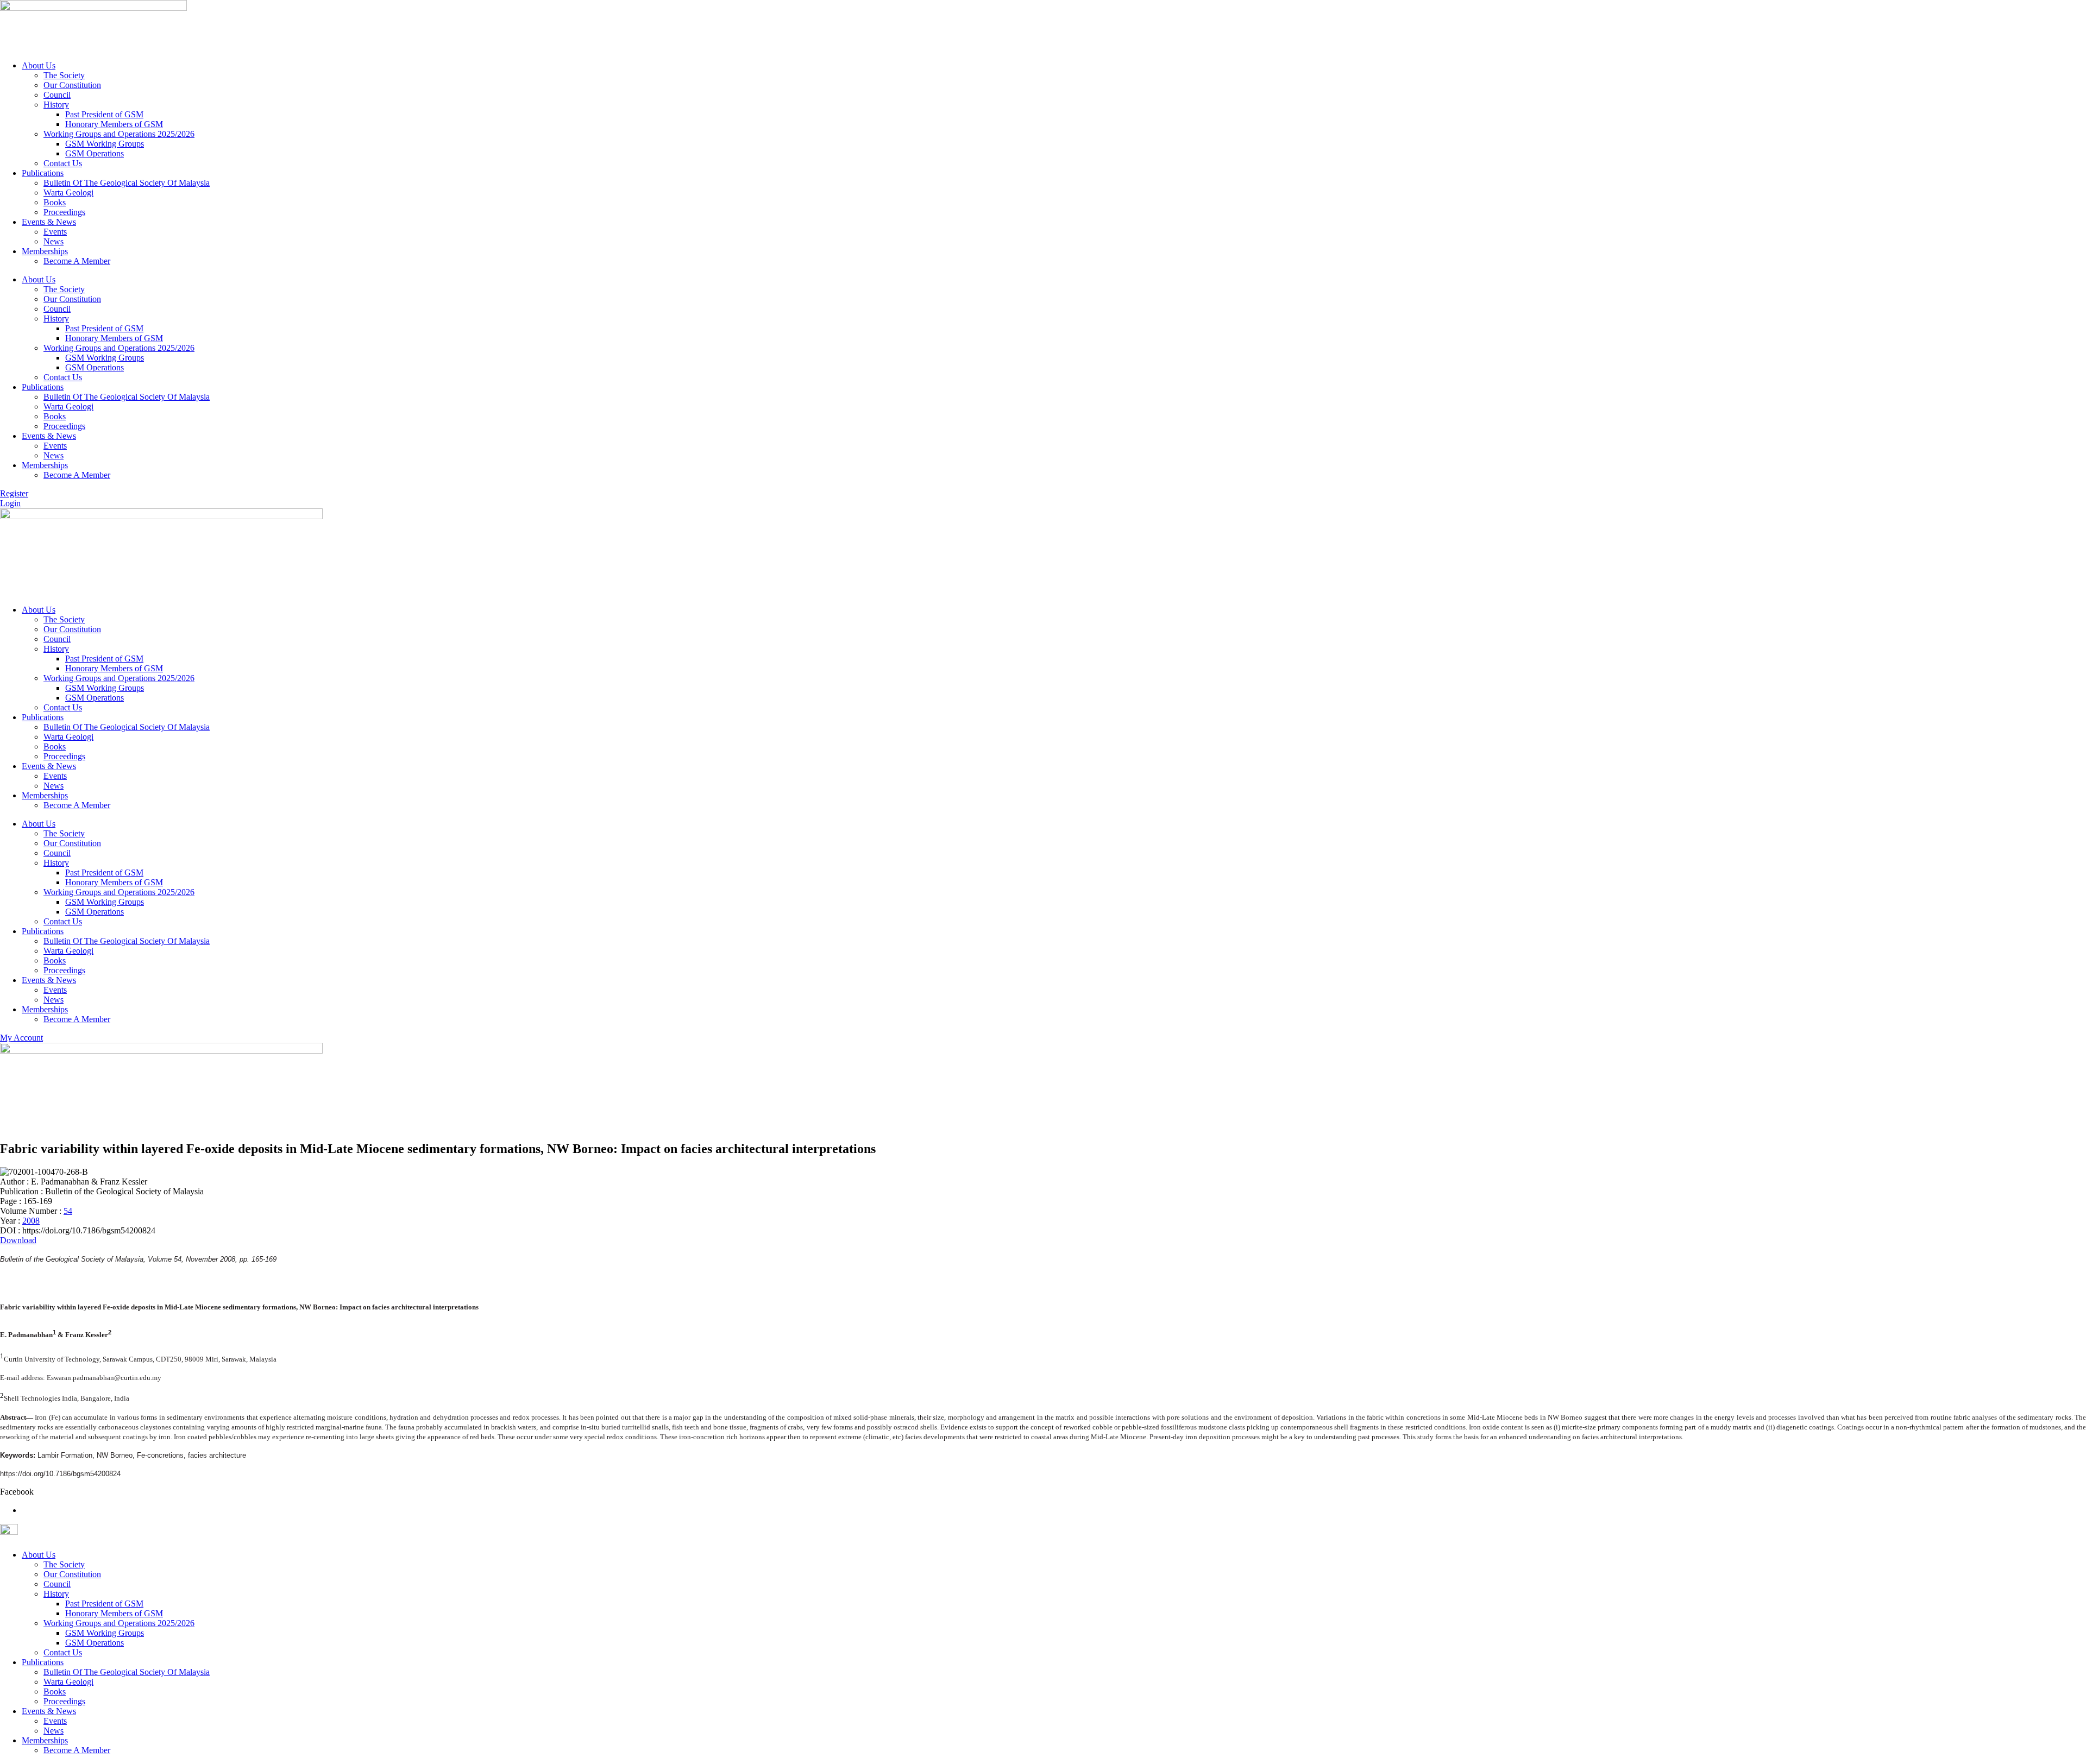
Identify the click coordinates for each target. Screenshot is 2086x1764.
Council (57, 95)
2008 (31, 1221)
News (54, 241)
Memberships (45, 251)
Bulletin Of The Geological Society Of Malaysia (127, 183)
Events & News (49, 222)
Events (55, 232)
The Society (64, 75)
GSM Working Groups (105, 144)
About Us (39, 65)
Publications (43, 173)
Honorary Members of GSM (114, 124)
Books (55, 202)
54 (68, 1211)
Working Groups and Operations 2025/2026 (119, 134)
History (56, 105)
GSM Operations (95, 153)
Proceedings (64, 212)
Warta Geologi (68, 193)
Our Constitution (72, 85)
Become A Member (77, 261)
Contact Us (63, 163)
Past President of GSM (104, 114)
